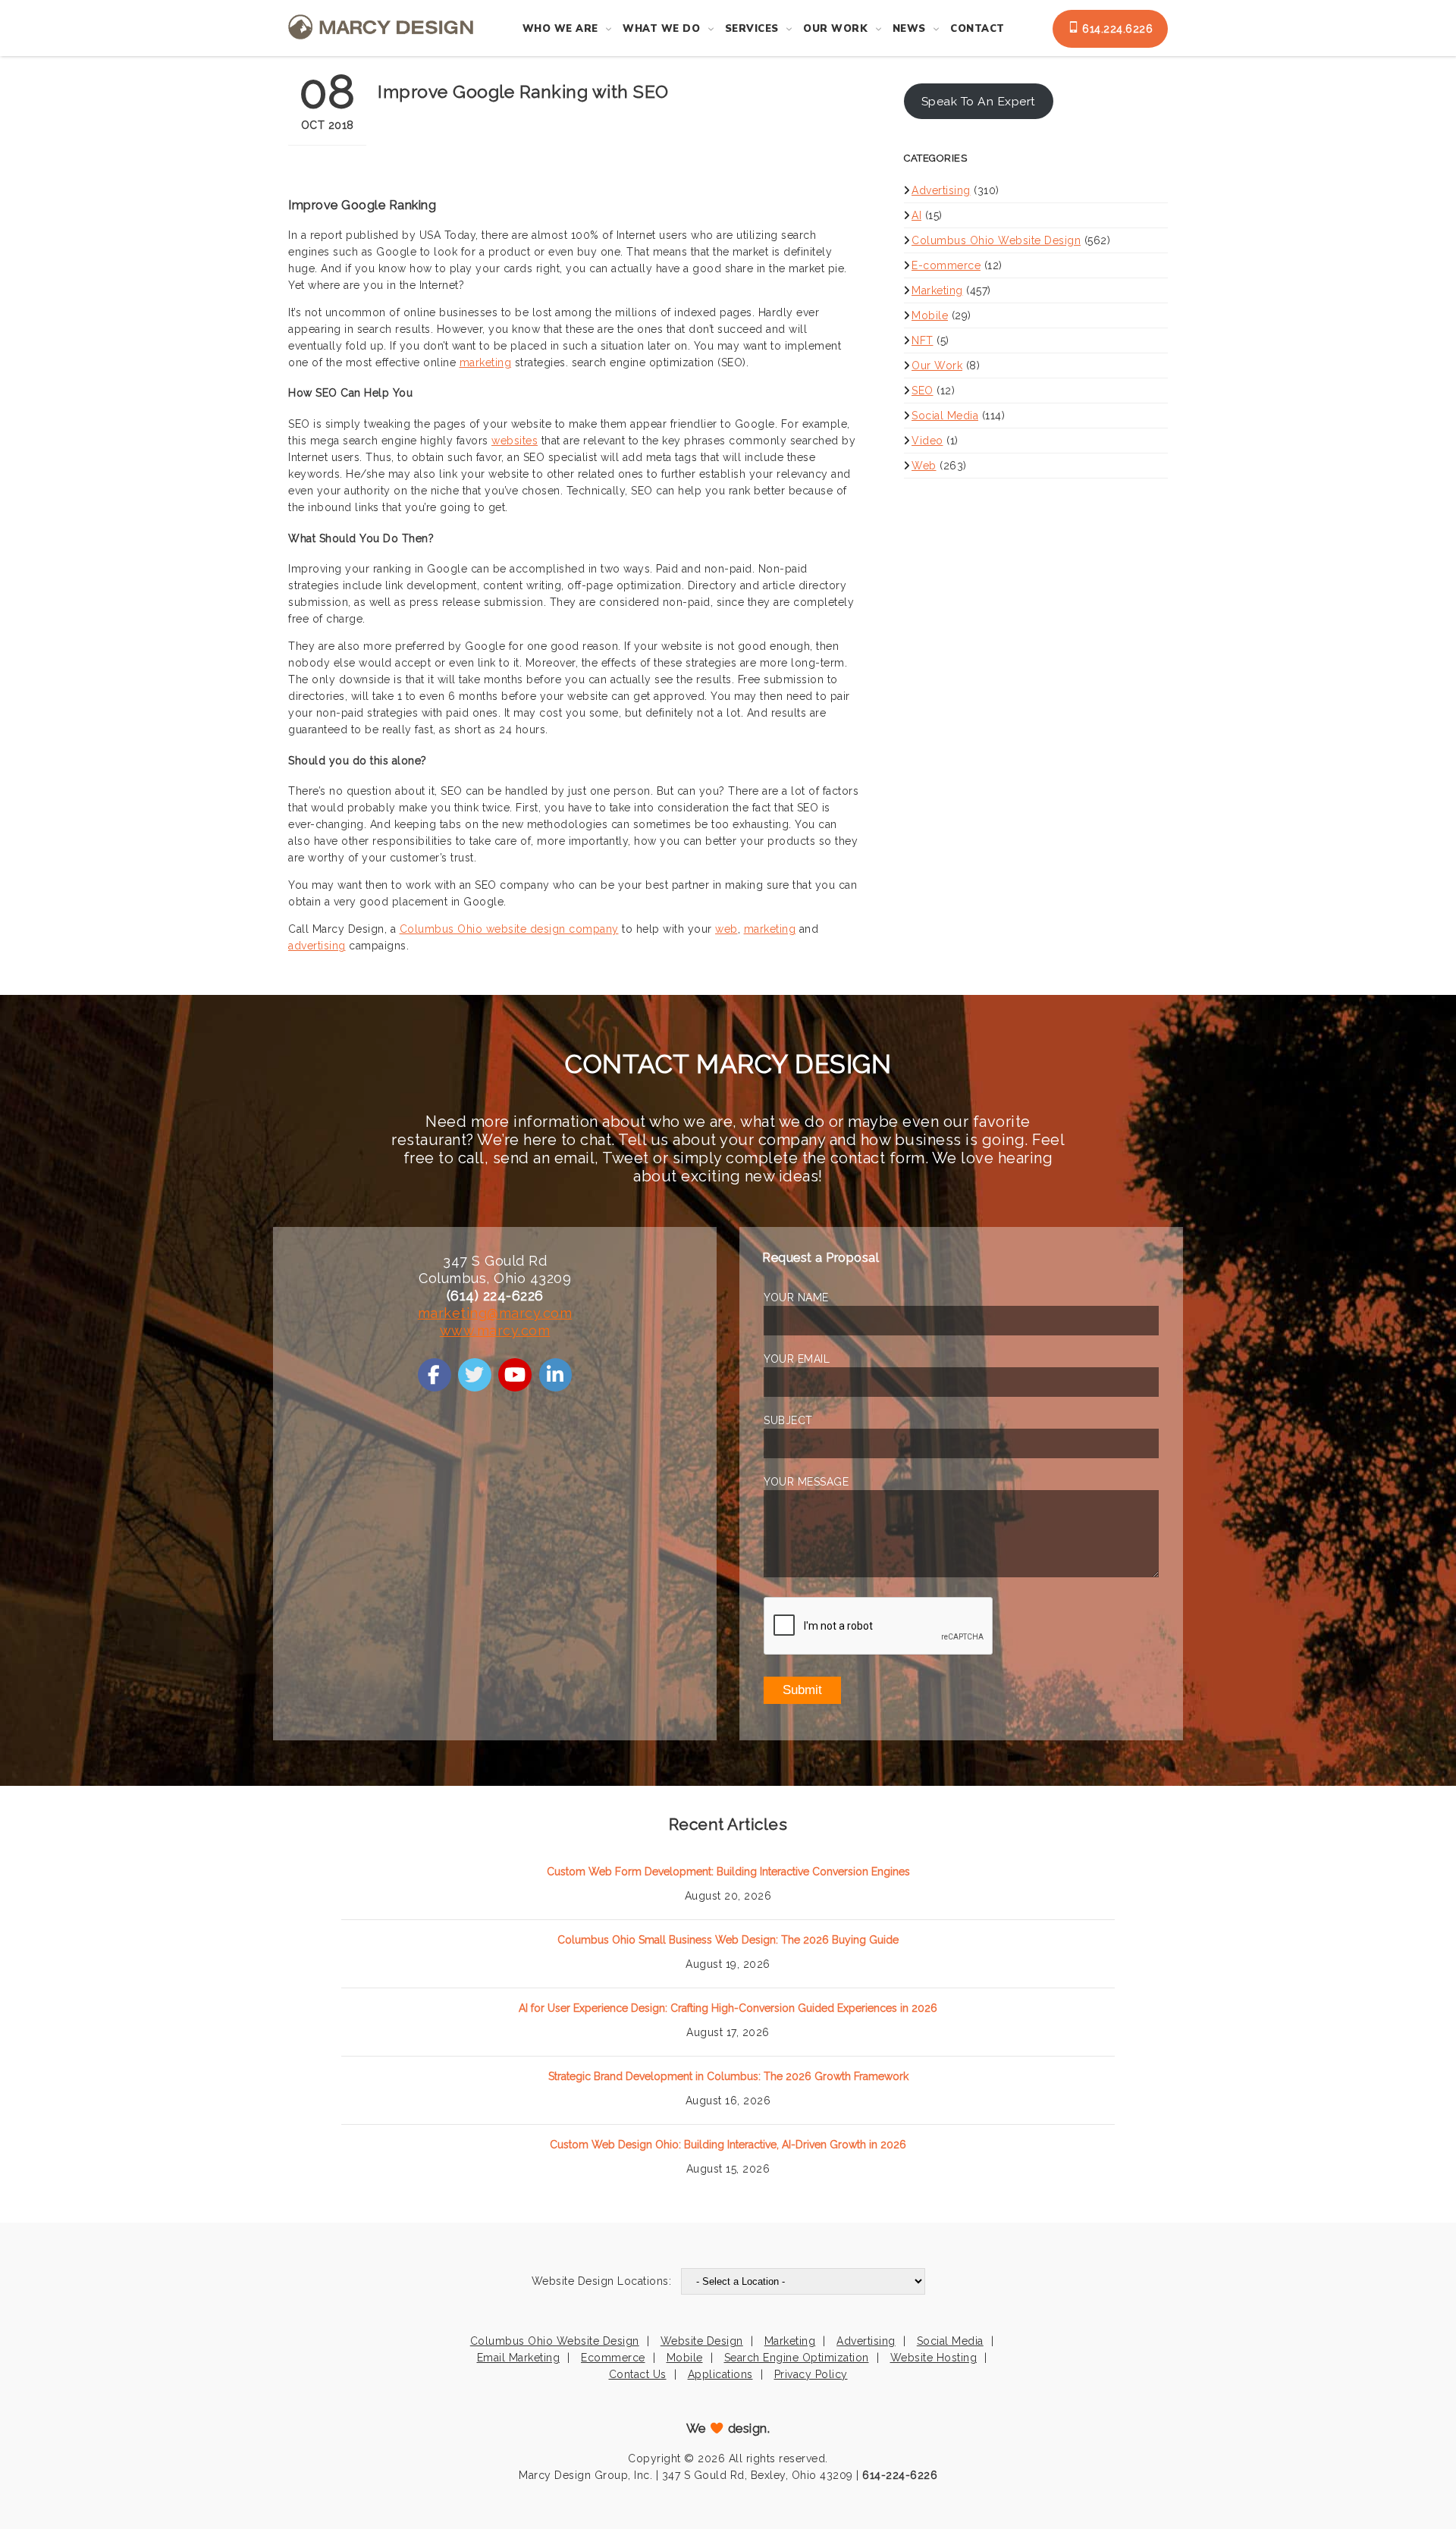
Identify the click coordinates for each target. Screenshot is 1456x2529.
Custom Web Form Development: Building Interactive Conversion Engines (728, 1872)
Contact (977, 29)
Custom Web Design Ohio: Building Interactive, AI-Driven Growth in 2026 (728, 2145)
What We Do (661, 29)
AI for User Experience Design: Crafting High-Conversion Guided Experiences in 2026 (728, 2008)
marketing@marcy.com (495, 1313)
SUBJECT (788, 1420)
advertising (317, 946)
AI (916, 215)
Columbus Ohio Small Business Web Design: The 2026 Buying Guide (728, 1940)
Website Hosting (934, 2358)
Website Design (702, 2341)
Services (752, 29)
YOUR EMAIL (797, 1359)
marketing (486, 362)
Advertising (941, 190)
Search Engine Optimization (797, 2358)
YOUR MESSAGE (806, 1482)
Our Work (835, 29)
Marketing (937, 290)
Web (924, 466)
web (726, 929)
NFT (923, 340)
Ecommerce (613, 2358)
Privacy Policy (811, 2374)
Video (927, 441)
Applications (720, 2374)
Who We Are (560, 29)
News (909, 29)
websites (515, 441)
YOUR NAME (796, 1297)
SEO (923, 391)
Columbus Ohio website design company (509, 929)
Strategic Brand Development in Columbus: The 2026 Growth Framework (728, 2076)
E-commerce (946, 265)
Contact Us (638, 2374)
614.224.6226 (1116, 29)
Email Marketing (519, 2358)
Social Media (945, 416)
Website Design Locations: (602, 2281)
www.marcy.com (495, 1330)
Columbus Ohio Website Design (996, 240)
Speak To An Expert (979, 101)
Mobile (930, 315)
